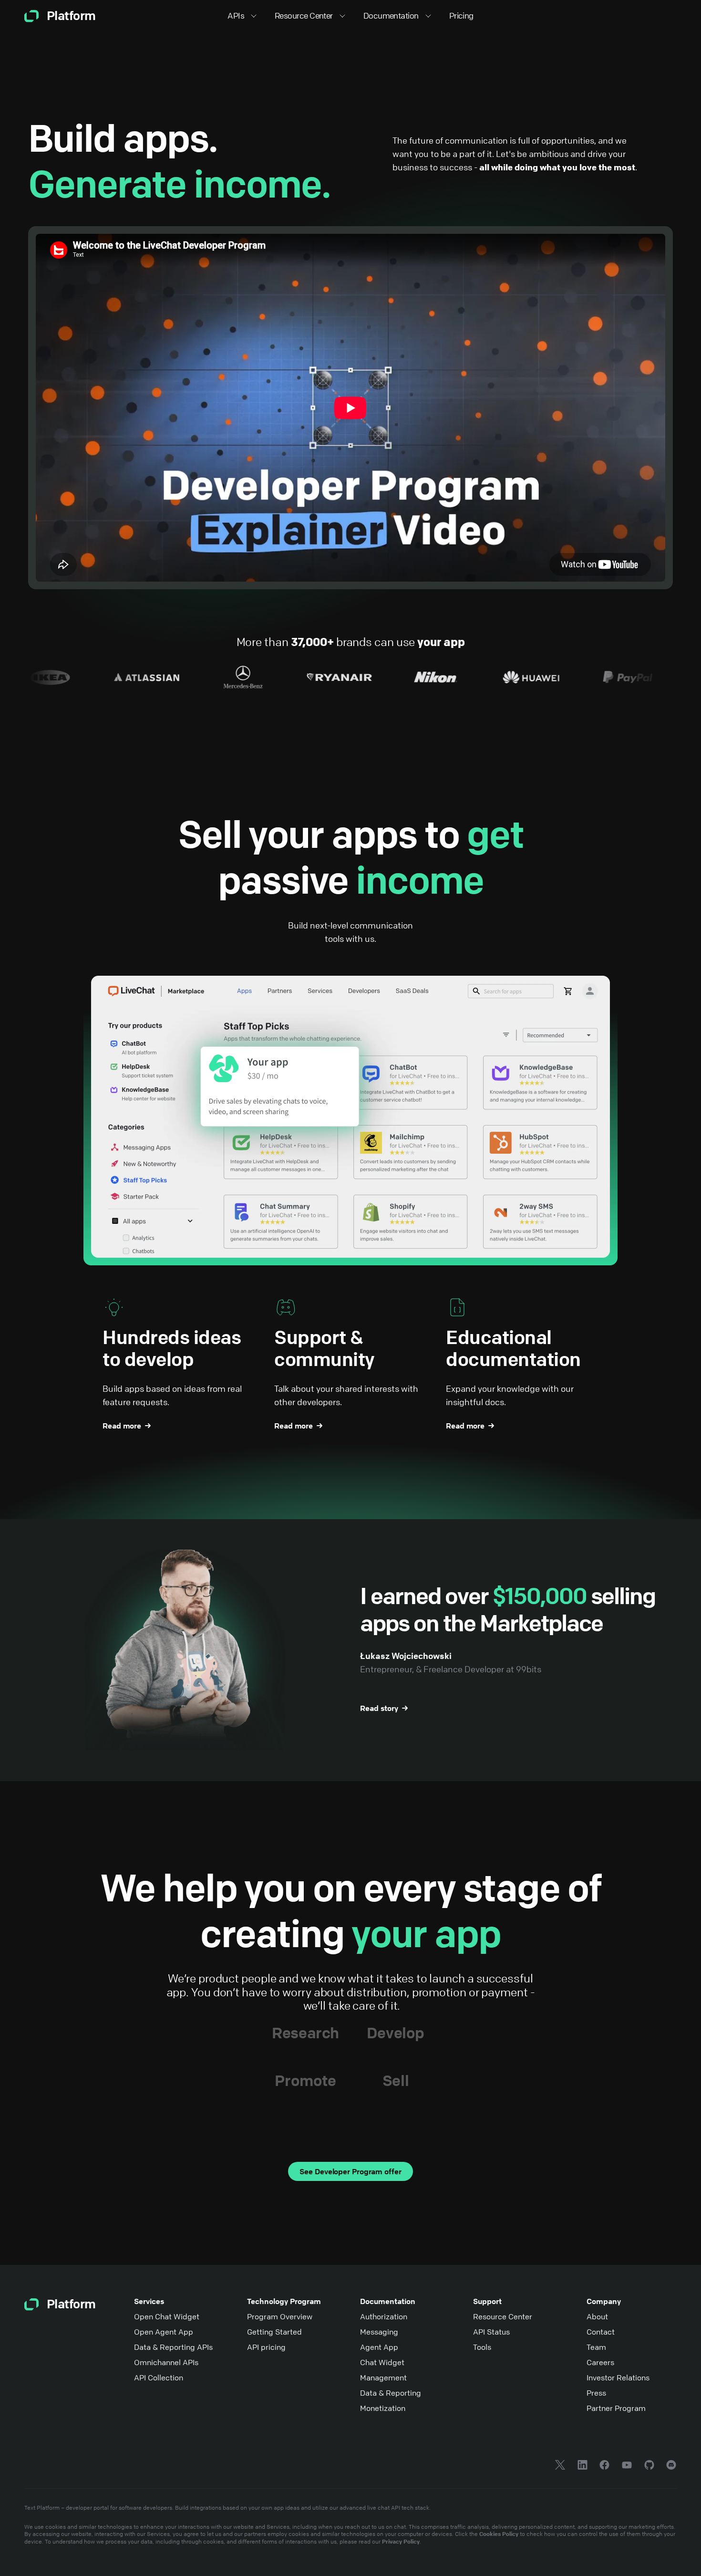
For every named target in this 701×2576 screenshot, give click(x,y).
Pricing (461, 16)
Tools (482, 2347)
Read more (122, 1426)
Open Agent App (164, 2332)
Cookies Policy (499, 2534)
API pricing (266, 2347)
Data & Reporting (391, 2393)
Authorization (384, 2316)
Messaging (379, 2332)
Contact (601, 2332)
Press (596, 2393)
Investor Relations (618, 2378)
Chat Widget (382, 2362)
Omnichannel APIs (166, 2362)
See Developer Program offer (350, 2171)
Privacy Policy (401, 2541)
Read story (379, 1708)
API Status (491, 2332)
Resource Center (503, 2316)
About (597, 2316)
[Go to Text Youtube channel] (627, 2466)
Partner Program (616, 2408)
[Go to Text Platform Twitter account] (560, 2466)
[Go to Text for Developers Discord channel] (671, 2466)
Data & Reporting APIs (173, 2347)
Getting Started (274, 2332)
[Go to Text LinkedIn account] (582, 2466)
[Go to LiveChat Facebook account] (604, 2466)
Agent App (379, 2347)
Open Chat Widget (167, 2316)
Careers (600, 2362)
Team (596, 2347)
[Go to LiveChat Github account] (649, 2466)
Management (383, 2378)
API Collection (159, 2378)
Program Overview (280, 2316)
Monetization (383, 2408)
